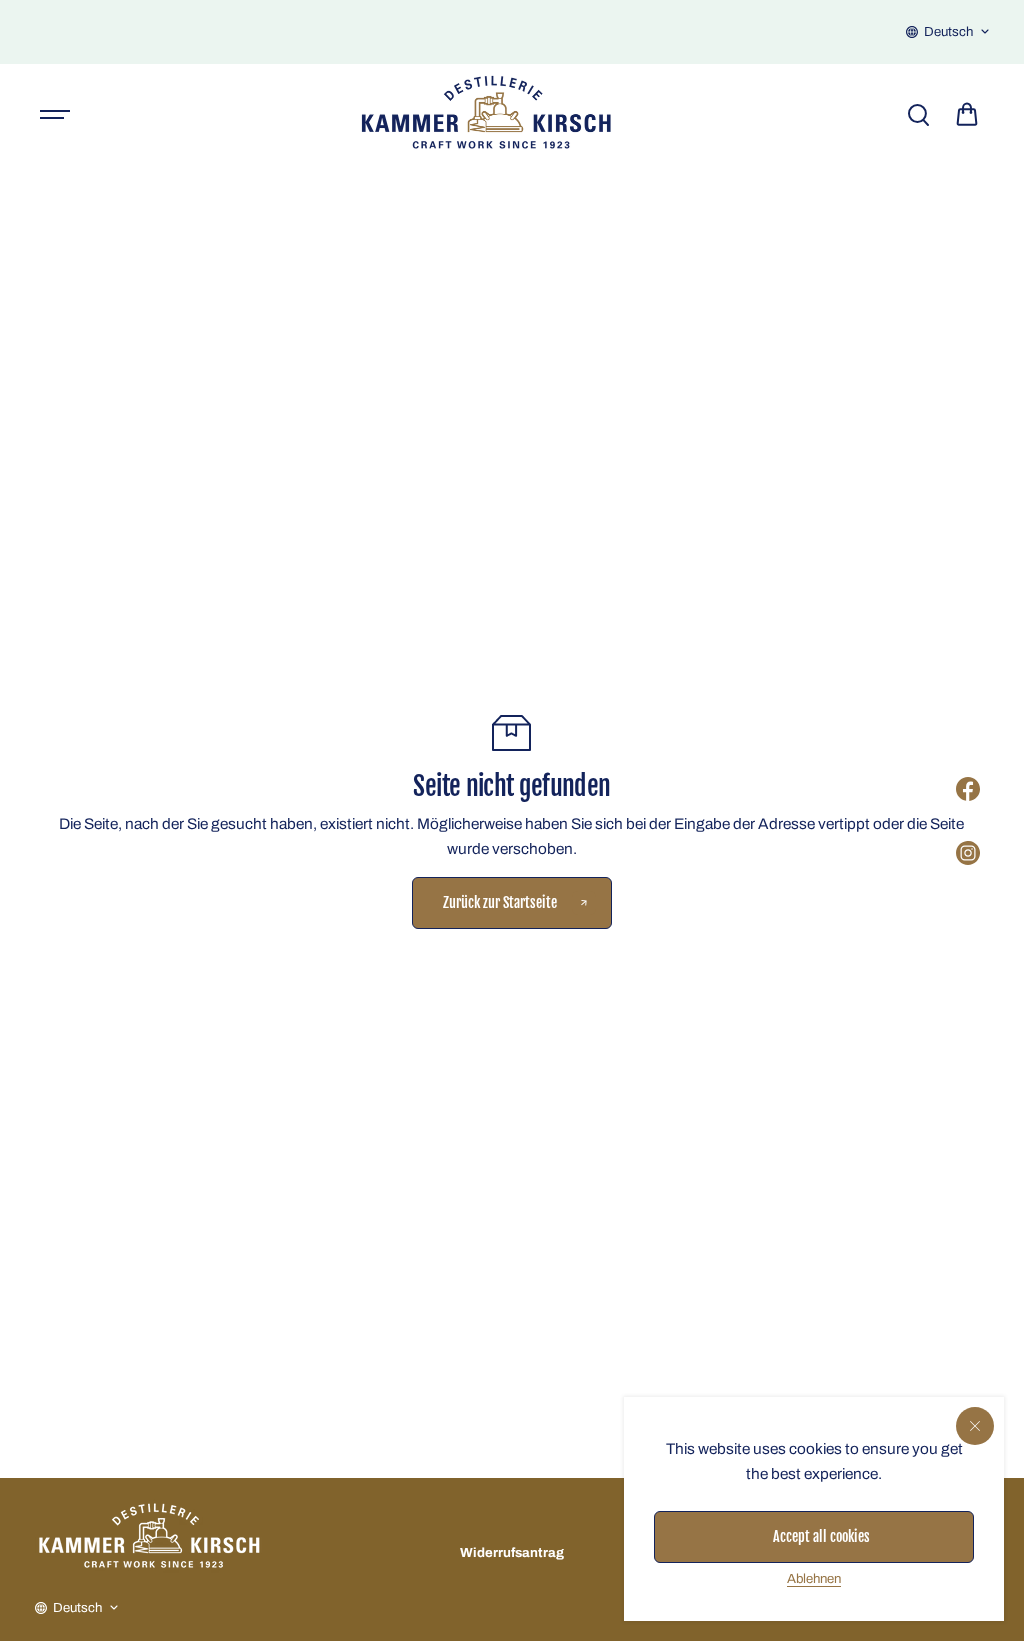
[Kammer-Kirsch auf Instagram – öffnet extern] (968, 853)
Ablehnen (814, 1578)
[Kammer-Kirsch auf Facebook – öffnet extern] (968, 789)
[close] (975, 1426)
